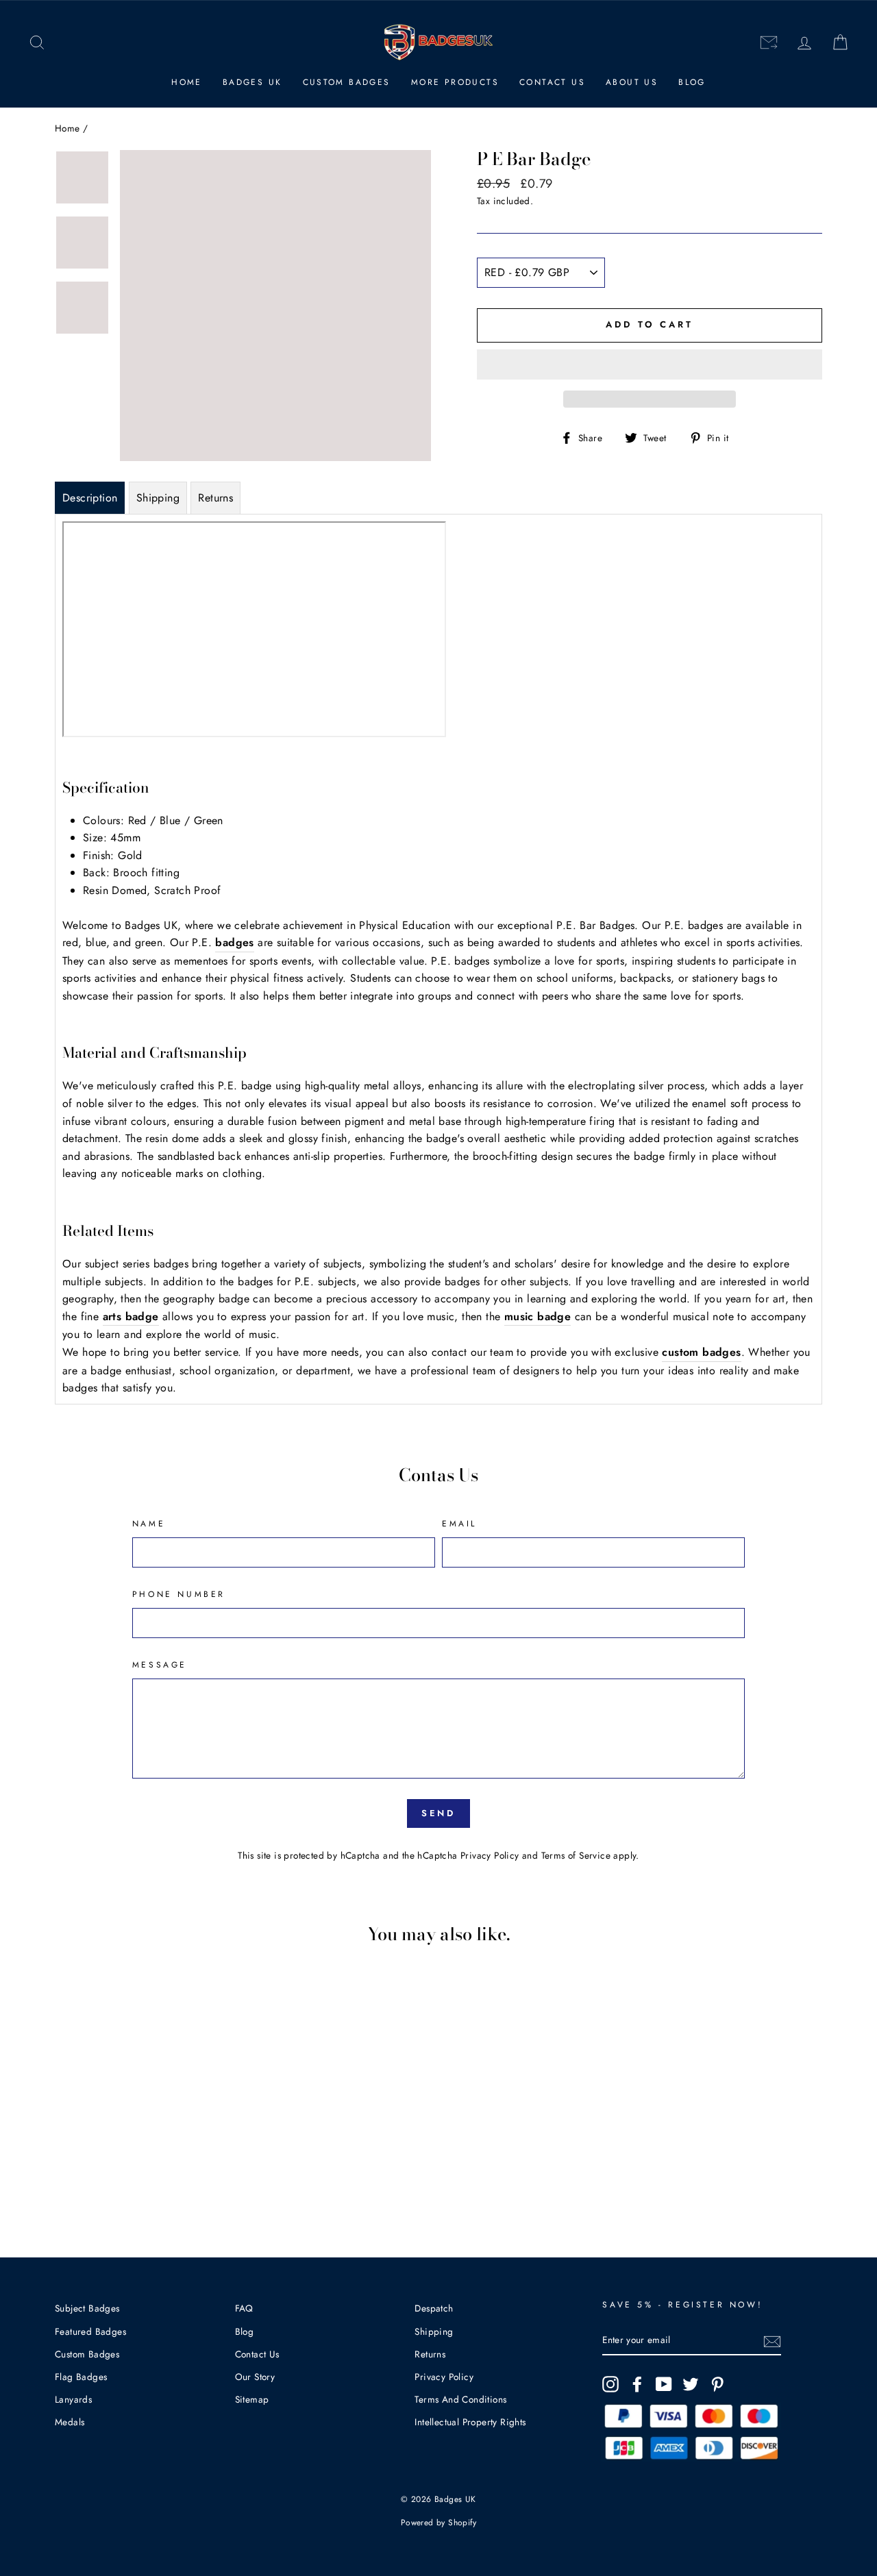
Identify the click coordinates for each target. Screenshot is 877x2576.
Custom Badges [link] (347, 82)
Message (160, 1665)
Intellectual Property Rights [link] (470, 2422)
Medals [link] (70, 2422)
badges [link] (234, 942)
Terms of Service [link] (576, 1855)
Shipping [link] (434, 2331)
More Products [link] (455, 82)
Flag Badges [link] (81, 2377)
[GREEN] (144, 2176)
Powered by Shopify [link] (438, 2523)
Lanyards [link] (73, 2399)
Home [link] (187, 82)
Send (439, 1813)
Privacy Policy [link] (490, 1855)
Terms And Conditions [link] (460, 2399)
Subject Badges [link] (87, 2308)
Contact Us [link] (552, 82)
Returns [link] (430, 2354)
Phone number (179, 1594)
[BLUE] (126, 2176)
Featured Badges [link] (90, 2331)
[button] (650, 364)
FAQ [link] (244, 2308)
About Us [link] (632, 82)
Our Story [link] (255, 2377)
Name (149, 1524)
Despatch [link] (434, 2308)
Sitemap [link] (252, 2399)
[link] (37, 43)
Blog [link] (692, 82)
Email (459, 1524)
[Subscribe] (772, 2340)
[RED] (107, 2176)
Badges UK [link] (252, 82)
